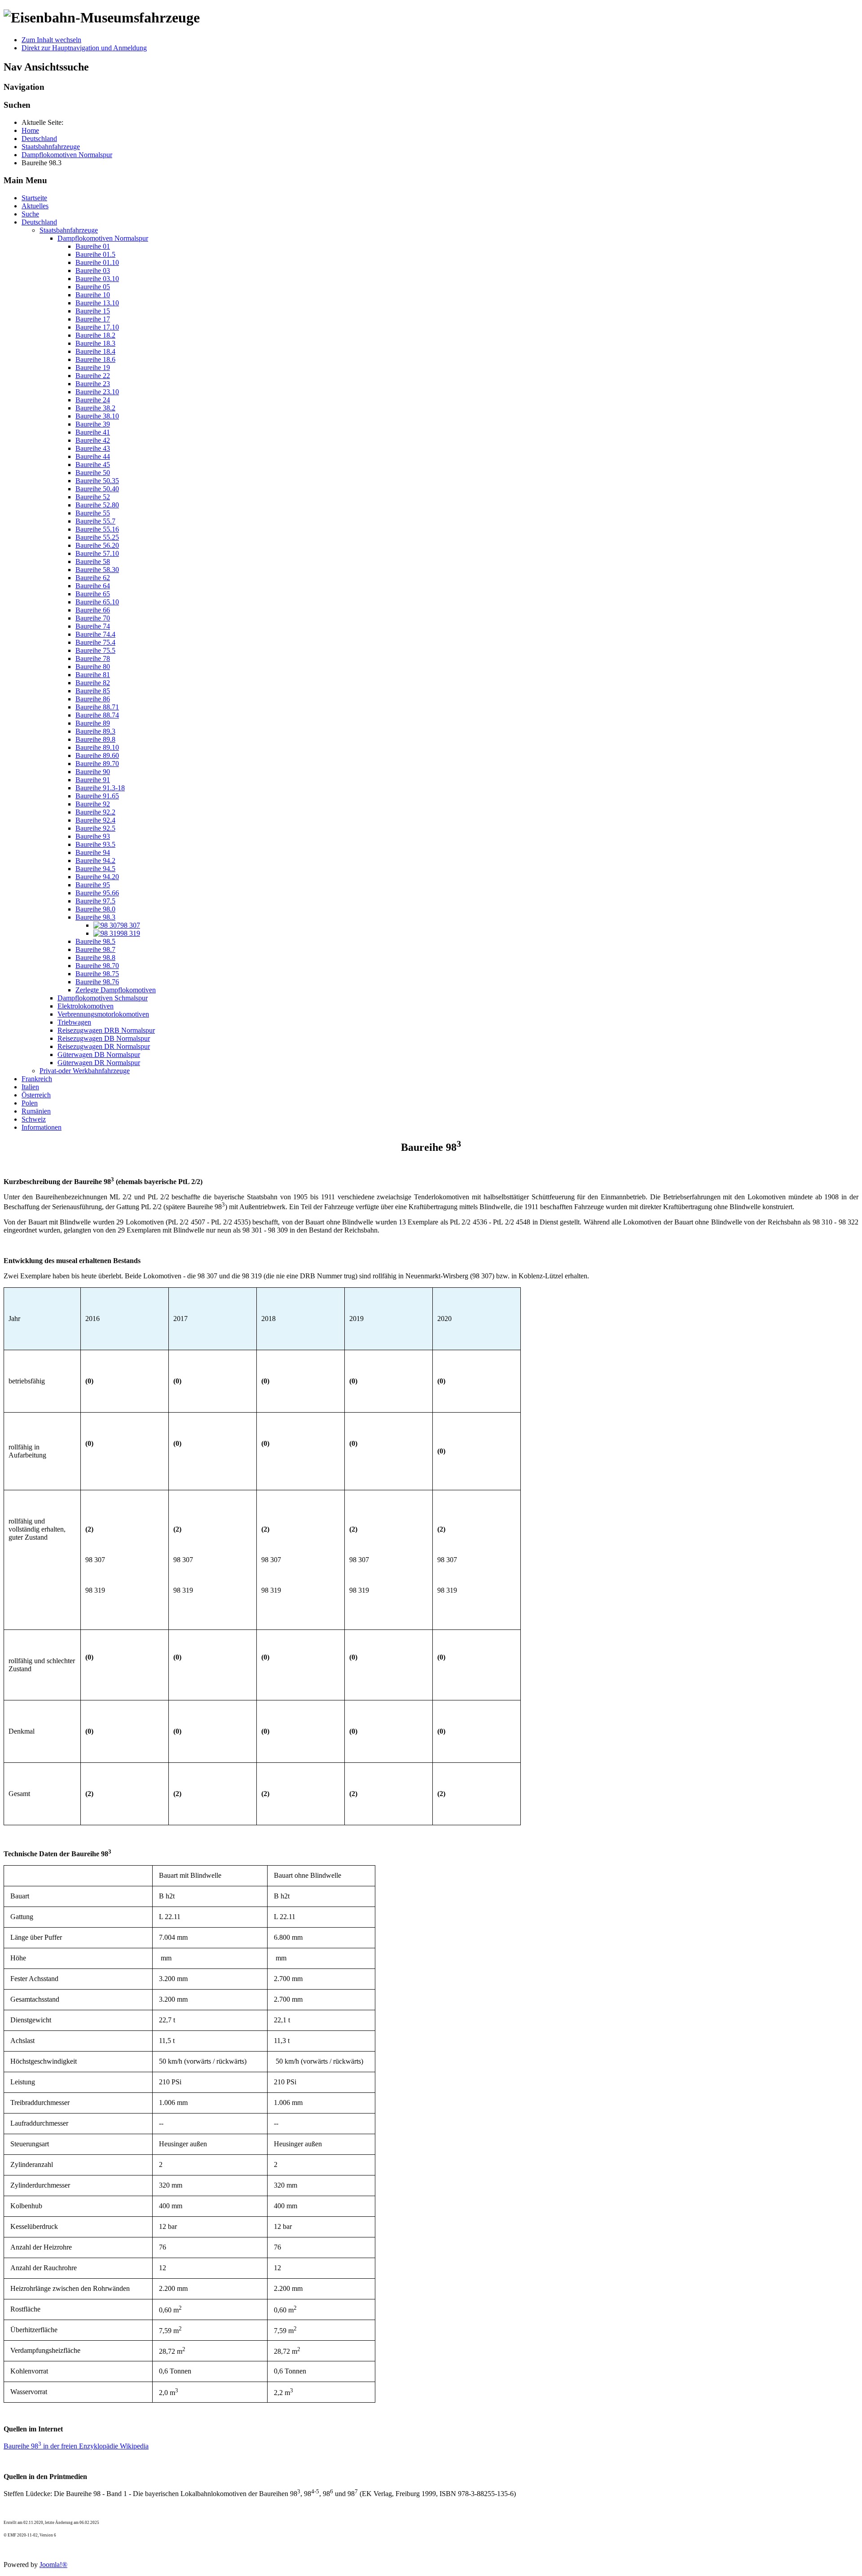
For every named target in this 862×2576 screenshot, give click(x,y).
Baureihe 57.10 (97, 553)
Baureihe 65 (93, 594)
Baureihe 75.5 (95, 650)
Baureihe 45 (93, 465)
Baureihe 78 (93, 658)
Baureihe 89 (93, 723)
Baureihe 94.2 (95, 861)
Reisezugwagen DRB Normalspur (106, 1030)
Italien (30, 1087)
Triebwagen (74, 1022)
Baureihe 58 (93, 561)
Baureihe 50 (93, 473)
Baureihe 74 (93, 626)
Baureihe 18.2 (95, 335)
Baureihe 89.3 (95, 731)
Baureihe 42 (93, 440)
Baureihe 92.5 (95, 828)
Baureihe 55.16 (97, 529)
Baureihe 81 (93, 675)
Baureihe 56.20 (97, 545)
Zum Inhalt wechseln (51, 40)
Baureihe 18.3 (95, 343)
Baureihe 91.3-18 (100, 788)
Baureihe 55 (93, 513)
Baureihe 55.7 (95, 521)
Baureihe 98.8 (95, 958)
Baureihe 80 (93, 667)
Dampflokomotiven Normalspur (103, 238)
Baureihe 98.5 (95, 941)
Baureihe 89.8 (95, 739)
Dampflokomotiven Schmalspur (103, 998)
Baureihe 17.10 (97, 327)
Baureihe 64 (93, 586)
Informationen (42, 1127)
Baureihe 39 (93, 424)
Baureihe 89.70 (97, 764)
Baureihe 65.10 (97, 602)
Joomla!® (53, 2565)
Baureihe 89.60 (97, 755)
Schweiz (34, 1119)
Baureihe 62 (93, 578)
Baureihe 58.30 (97, 570)
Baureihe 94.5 (95, 869)
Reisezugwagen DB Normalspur (104, 1038)
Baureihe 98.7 (95, 949)
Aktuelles (35, 206)
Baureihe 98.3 (95, 917)
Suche (30, 214)
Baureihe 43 (93, 448)
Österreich (36, 1095)
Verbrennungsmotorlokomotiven (103, 1014)
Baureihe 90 (93, 772)
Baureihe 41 (93, 432)
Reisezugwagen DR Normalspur (104, 1046)
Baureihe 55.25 (97, 537)
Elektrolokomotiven (86, 1006)
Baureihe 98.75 (97, 974)
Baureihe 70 (93, 618)
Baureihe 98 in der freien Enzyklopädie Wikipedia (76, 2446)
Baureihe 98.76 (97, 982)
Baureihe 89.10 (97, 747)
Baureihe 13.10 (97, 303)
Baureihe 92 (93, 804)
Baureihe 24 (93, 400)
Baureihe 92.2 (95, 812)
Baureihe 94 (93, 852)
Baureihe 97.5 (95, 901)
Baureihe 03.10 (97, 279)
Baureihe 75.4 (95, 642)
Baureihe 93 (93, 836)
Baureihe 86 (93, 699)
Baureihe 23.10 (97, 392)
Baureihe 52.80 (97, 505)
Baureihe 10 (93, 295)
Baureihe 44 (93, 456)
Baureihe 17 (93, 319)
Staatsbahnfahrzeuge (69, 230)
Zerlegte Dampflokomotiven (116, 990)
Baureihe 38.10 (97, 416)
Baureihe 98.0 (95, 909)
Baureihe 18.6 (95, 359)
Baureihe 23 (93, 384)
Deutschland (39, 222)
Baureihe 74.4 (95, 634)
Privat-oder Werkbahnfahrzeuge (85, 1071)
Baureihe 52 (93, 497)
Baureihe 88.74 (97, 715)
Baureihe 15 (93, 311)
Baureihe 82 (93, 683)
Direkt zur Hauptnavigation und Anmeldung (84, 48)
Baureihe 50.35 (97, 481)
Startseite (34, 198)
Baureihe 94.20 (97, 877)
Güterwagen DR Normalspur (99, 1063)
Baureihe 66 (93, 610)
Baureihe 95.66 (97, 893)
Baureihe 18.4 (95, 351)
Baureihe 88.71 (97, 707)
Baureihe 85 (93, 691)
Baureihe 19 (93, 368)
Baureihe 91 (93, 780)
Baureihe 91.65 (97, 796)
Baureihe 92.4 (95, 820)
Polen (30, 1103)
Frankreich (37, 1079)
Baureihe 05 (93, 287)
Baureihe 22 (93, 376)
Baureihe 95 (93, 885)
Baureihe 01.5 (95, 254)
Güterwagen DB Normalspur (99, 1055)
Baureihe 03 (93, 271)
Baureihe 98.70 (97, 966)
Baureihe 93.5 (95, 844)
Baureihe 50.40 (97, 489)
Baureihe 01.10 (97, 262)
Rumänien (36, 1111)
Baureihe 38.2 (95, 408)
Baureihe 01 (93, 246)
